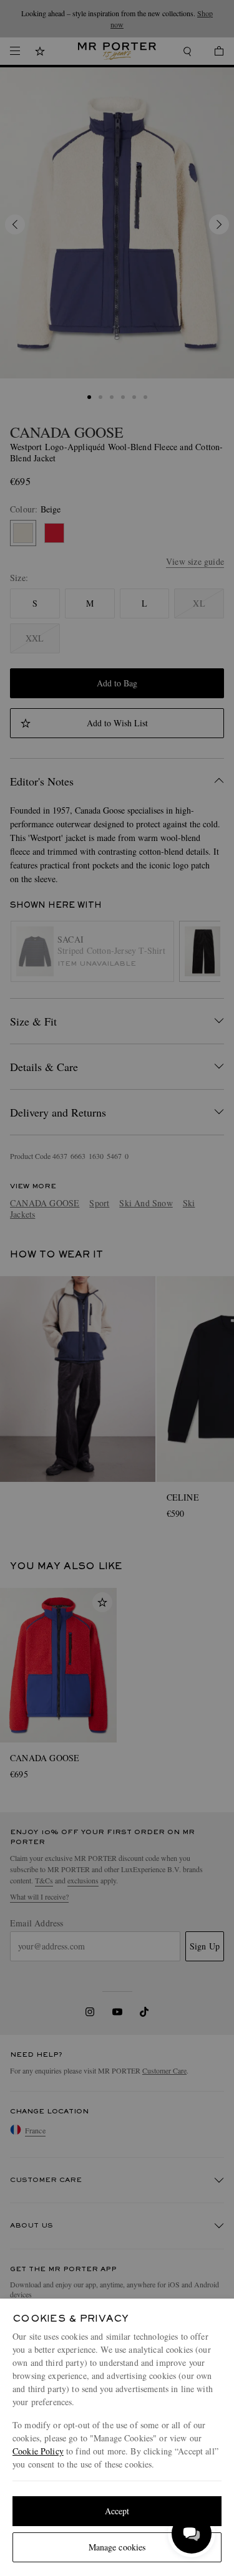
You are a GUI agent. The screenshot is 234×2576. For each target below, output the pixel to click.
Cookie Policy (38, 2451)
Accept (117, 2511)
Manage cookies (117, 2547)
